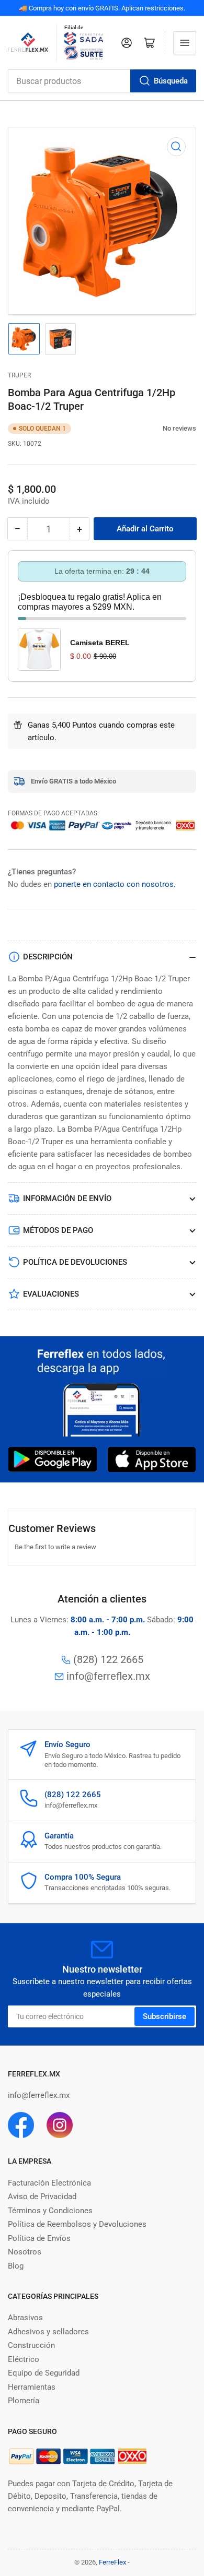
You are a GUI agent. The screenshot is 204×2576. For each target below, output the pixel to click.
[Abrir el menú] (185, 43)
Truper (19, 375)
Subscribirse (165, 2016)
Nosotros (25, 2252)
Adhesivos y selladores (48, 2332)
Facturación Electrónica (49, 2183)
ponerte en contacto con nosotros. (115, 884)
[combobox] (102, 81)
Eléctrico (24, 2359)
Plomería (24, 2401)
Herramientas (32, 2387)
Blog (16, 2266)
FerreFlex (112, 2562)
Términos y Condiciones (50, 2211)
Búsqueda (171, 81)
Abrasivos (25, 2318)
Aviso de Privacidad (42, 2197)
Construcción (31, 2345)
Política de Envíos (39, 2238)
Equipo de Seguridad (44, 2373)
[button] (157, 428)
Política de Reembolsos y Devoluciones (77, 2224)
